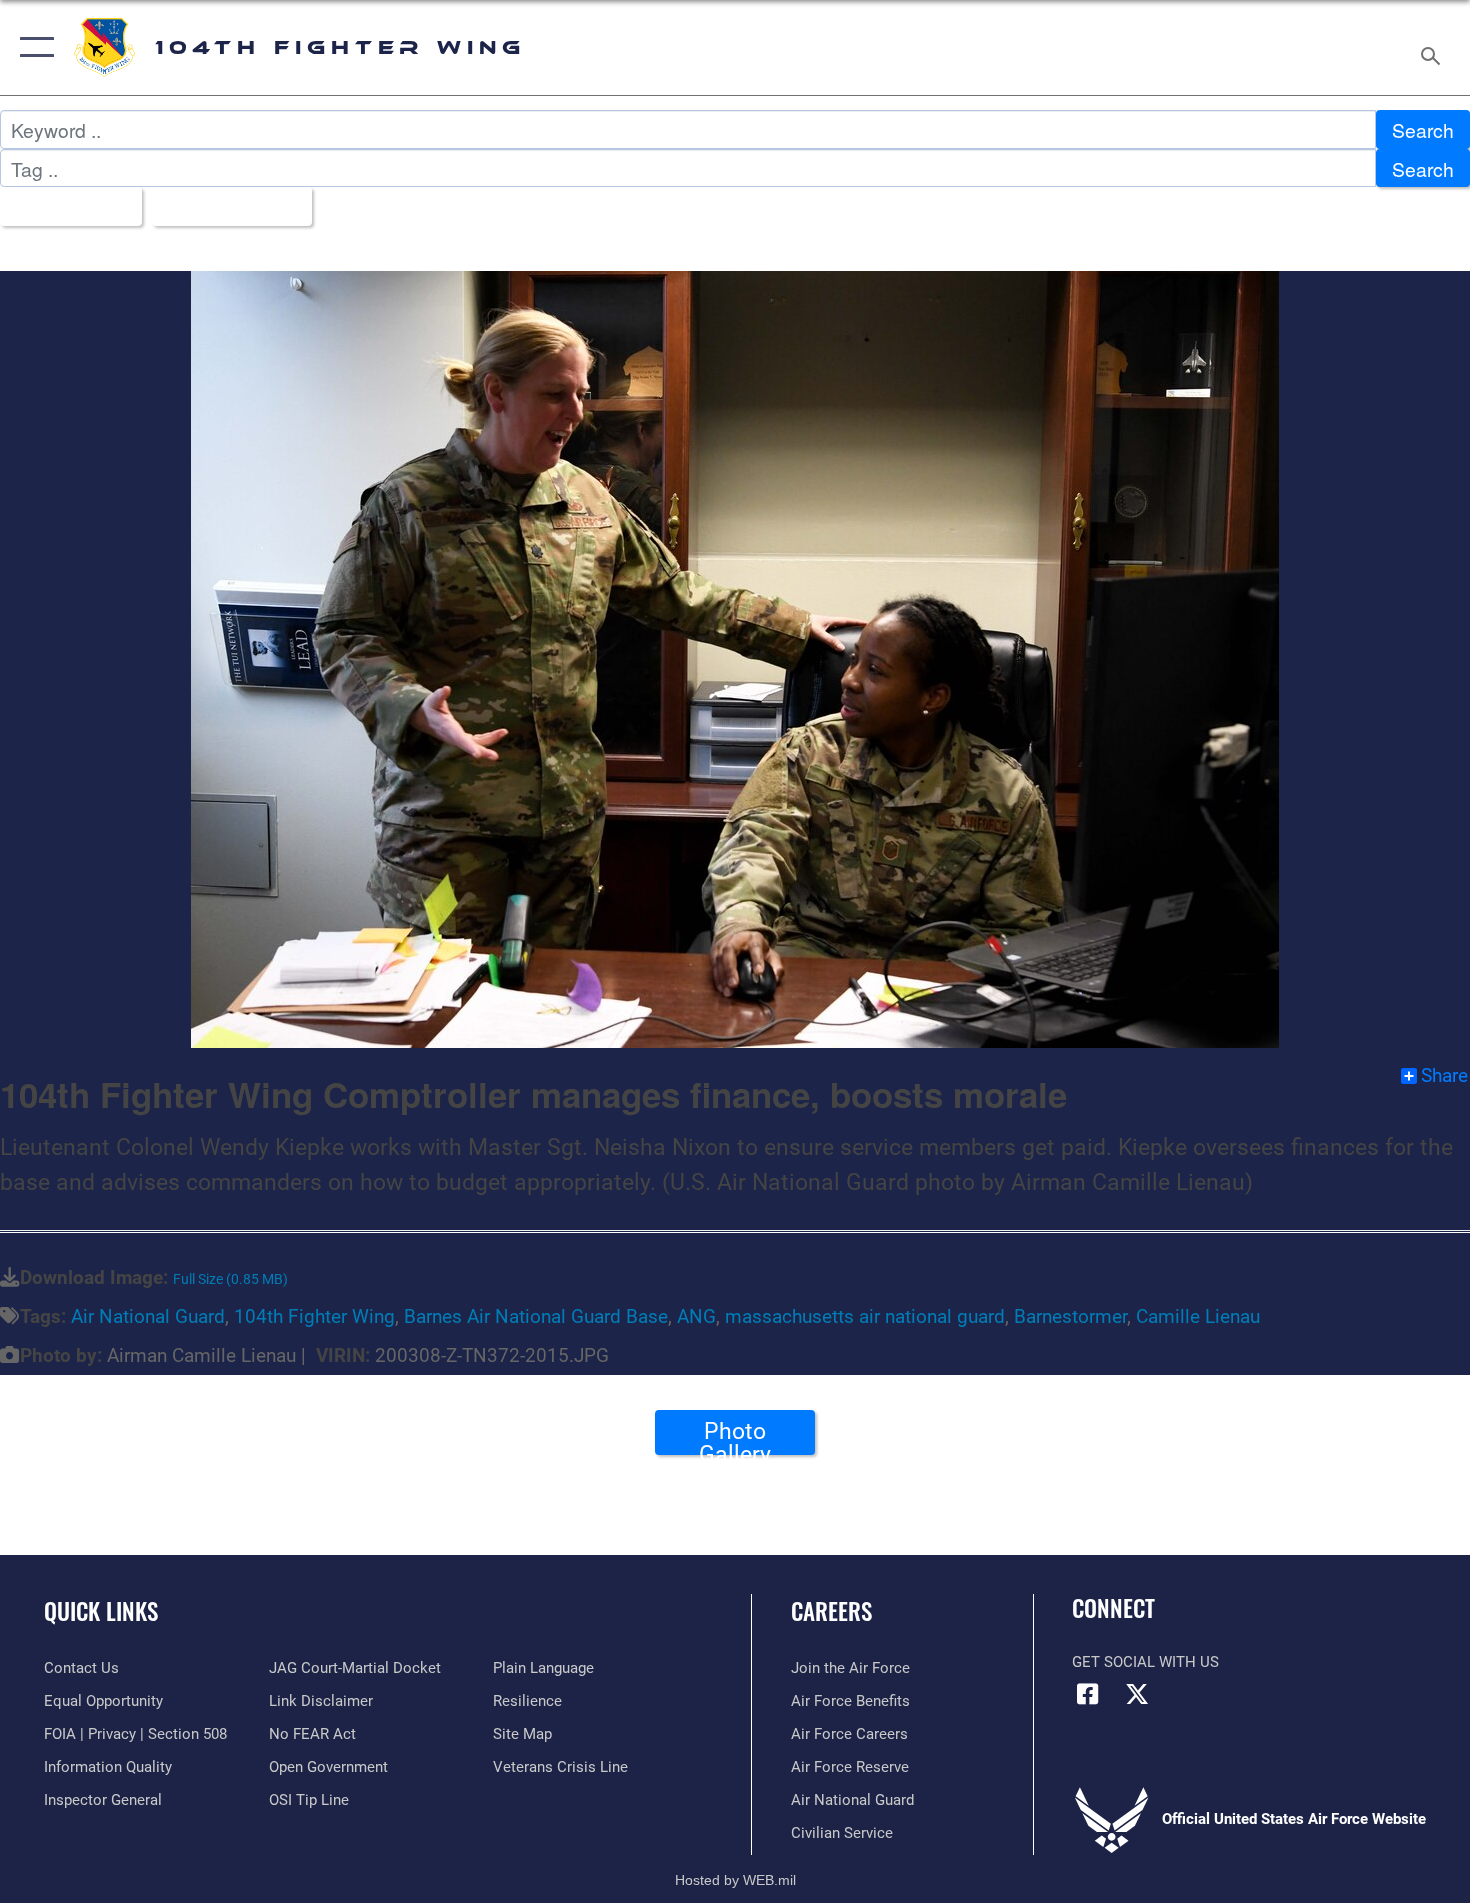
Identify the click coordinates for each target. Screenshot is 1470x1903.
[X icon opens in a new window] (1137, 1694)
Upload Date (224, 206)
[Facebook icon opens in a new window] (1087, 1694)
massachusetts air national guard (865, 1316)
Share (1444, 1076)
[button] (32, 47)
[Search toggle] (1433, 47)
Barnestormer (1070, 1316)
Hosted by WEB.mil (735, 1880)
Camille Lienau (1198, 1316)
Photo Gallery (735, 1436)
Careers (831, 1611)
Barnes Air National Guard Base (536, 1316)
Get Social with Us (1145, 1662)
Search (1423, 129)
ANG (696, 1316)
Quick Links (101, 1611)
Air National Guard (148, 1316)
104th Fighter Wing (314, 1316)
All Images (63, 206)
